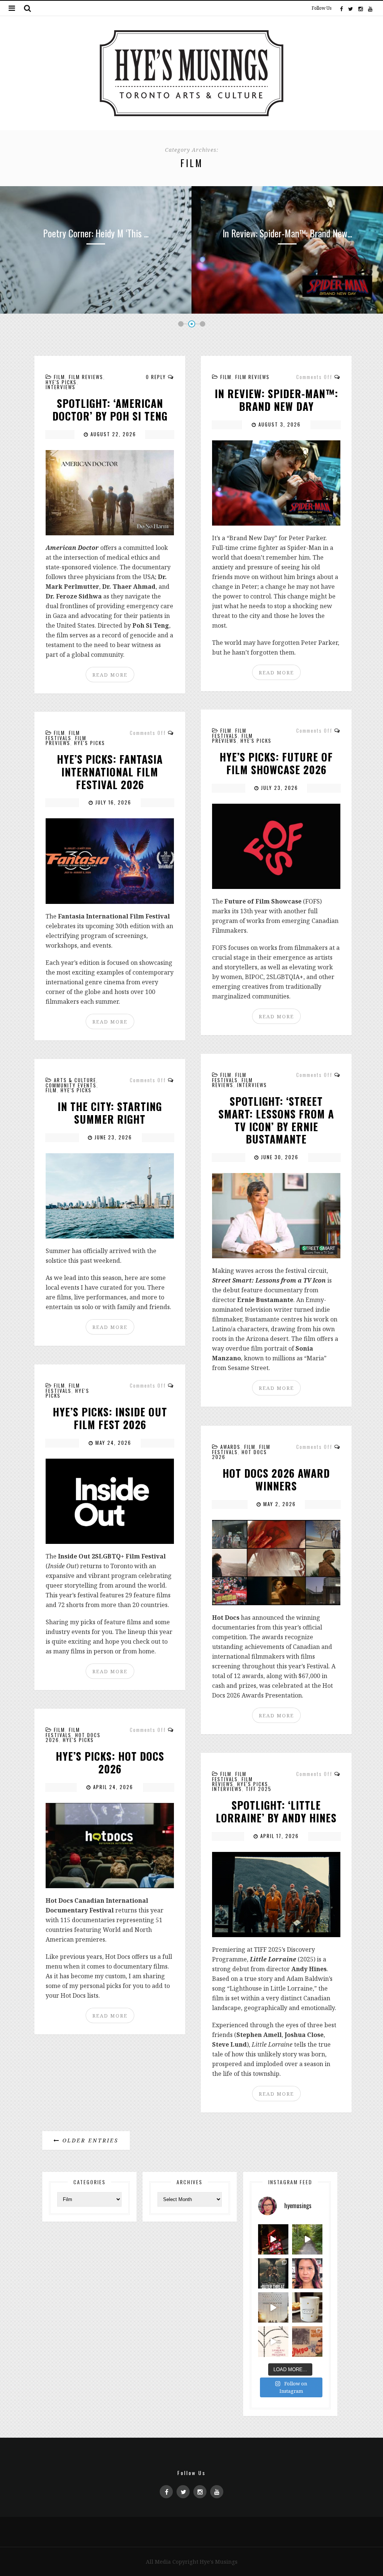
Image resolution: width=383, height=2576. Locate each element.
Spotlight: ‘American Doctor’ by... (287, 233)
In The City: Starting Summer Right (110, 1113)
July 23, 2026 (279, 788)
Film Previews (232, 738)
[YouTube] (370, 8)
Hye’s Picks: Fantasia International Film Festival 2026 (110, 772)
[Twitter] (351, 8)
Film (59, 377)
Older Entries (89, 2140)
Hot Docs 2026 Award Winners (276, 1479)
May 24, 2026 (112, 1443)
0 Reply (156, 377)
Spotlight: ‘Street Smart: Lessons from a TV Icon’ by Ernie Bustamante (276, 1120)
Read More (96, 307)
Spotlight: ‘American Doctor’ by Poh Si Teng (110, 410)
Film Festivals (229, 733)
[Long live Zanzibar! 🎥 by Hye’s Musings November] (273, 2239)
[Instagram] (361, 8)
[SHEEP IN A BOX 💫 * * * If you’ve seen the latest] (307, 2307)
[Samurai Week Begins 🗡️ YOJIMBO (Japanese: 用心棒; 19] (307, 2341)
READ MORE (110, 675)
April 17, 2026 (279, 1836)
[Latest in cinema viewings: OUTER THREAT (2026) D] (273, 2273)
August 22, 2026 (112, 434)
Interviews (61, 387)
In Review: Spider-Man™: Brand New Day (276, 400)
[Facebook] (341, 8)
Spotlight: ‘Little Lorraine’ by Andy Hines (276, 1811)
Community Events (71, 1085)
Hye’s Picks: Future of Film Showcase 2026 (276, 763)
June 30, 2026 (279, 1157)
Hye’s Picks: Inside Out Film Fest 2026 (110, 1418)
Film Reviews (86, 377)
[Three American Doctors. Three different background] (273, 2307)
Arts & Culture (75, 1080)
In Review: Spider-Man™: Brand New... (96, 233)
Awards (230, 1447)
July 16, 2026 (112, 802)
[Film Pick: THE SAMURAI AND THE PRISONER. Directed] (273, 2341)
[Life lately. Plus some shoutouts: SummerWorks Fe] (307, 2239)
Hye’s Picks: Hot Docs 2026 (110, 1762)
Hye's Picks (61, 382)
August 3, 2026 (279, 424)
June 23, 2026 (112, 1137)
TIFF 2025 (259, 1789)
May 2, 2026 (279, 1504)
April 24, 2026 (112, 1787)
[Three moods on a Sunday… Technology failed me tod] (307, 2273)
